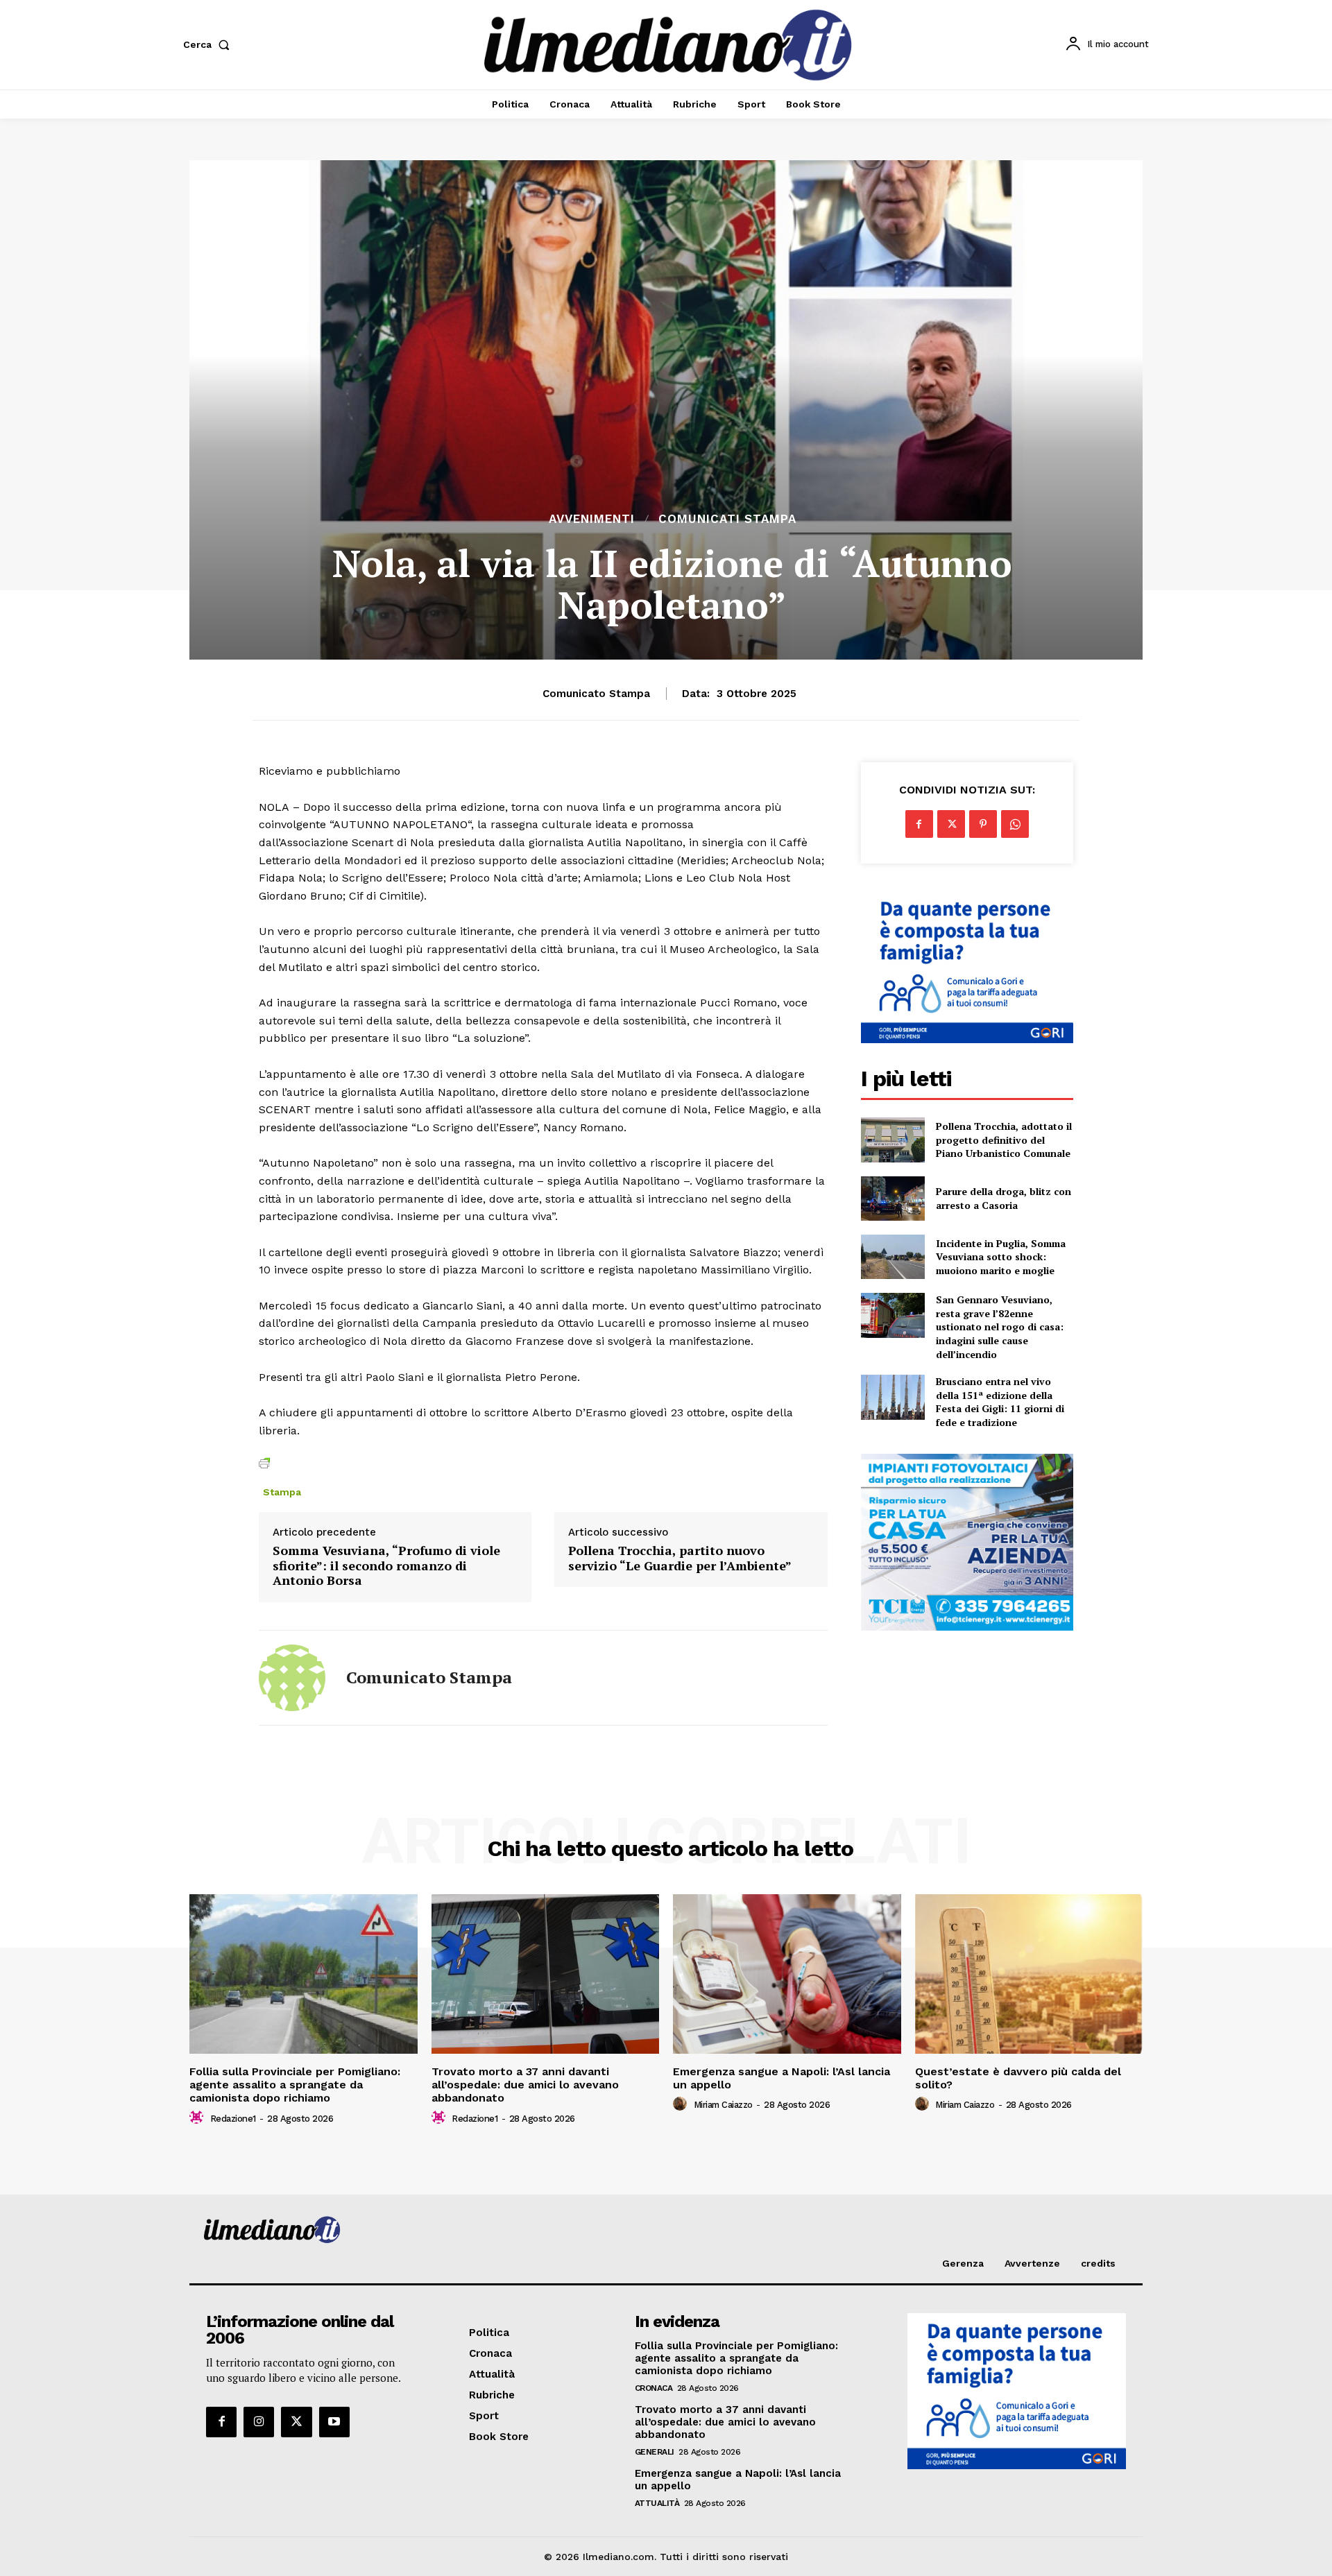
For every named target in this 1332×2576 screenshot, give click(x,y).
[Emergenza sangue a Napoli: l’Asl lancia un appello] (787, 1974)
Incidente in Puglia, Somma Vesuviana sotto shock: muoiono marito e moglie (1001, 1257)
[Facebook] (919, 824)
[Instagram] (259, 2422)
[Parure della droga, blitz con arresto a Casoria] (893, 1199)
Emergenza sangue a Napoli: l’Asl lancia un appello (782, 2078)
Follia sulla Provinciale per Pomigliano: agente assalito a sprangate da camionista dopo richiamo (295, 2085)
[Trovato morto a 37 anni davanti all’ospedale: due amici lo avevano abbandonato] (546, 1974)
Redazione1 (233, 2119)
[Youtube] (334, 2422)
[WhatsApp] (1015, 824)
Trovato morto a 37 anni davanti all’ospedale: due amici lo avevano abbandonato (525, 2085)
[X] (951, 824)
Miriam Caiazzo (723, 2105)
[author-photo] (198, 2118)
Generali (655, 2452)
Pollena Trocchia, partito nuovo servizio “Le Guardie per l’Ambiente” (680, 1558)
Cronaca (654, 2388)
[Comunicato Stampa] (292, 1678)
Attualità (657, 2503)
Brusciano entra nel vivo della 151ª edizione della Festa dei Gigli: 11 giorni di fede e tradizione (1000, 1402)
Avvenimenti (592, 519)
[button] (209, 44)
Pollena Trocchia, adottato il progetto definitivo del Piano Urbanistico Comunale (1004, 1140)
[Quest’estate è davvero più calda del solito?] (1029, 1974)
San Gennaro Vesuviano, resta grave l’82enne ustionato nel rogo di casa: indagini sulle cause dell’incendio (1000, 1326)
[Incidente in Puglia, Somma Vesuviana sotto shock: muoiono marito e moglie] (893, 1257)
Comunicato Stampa (596, 694)
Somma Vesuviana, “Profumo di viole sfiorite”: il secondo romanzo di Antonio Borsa (386, 1566)
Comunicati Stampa (727, 519)
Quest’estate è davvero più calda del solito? (1018, 2078)
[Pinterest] (983, 824)
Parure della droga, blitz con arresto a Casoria (1004, 1198)
